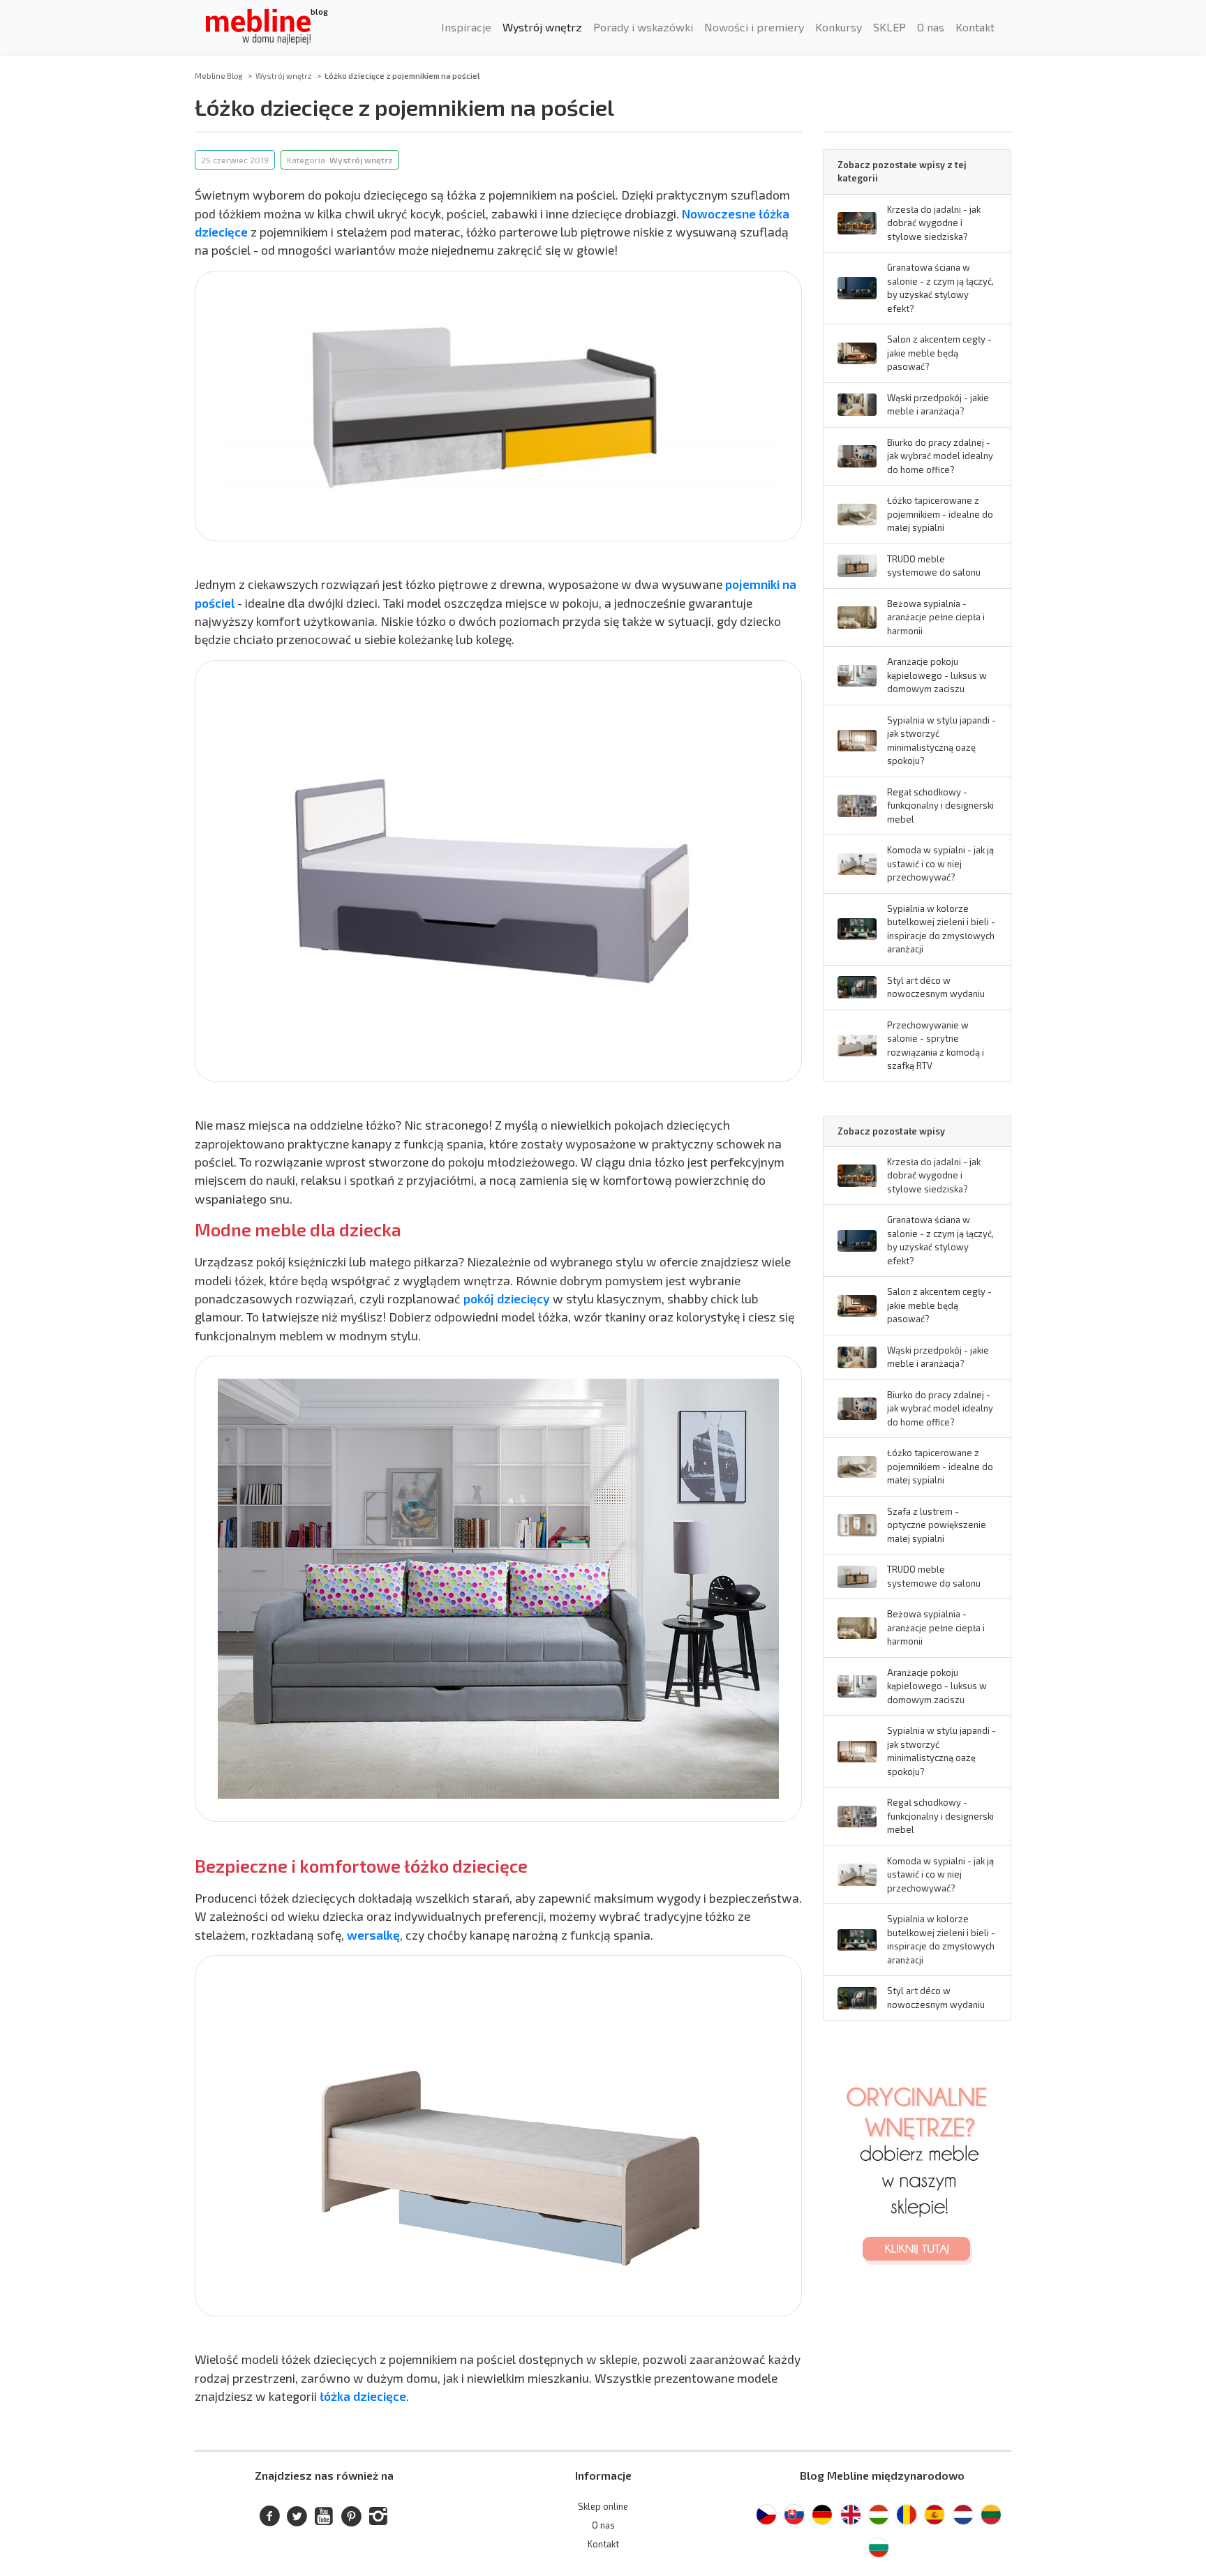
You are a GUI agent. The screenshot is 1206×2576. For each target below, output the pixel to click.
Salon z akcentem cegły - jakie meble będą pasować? (939, 353)
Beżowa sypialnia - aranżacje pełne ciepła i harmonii (936, 617)
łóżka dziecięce (363, 2396)
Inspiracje (466, 27)
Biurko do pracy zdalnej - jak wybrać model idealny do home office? (940, 456)
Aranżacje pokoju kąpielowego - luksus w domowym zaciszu (937, 675)
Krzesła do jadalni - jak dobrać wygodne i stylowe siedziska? (934, 223)
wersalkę (373, 1935)
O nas (931, 27)
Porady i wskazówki (643, 27)
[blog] (258, 27)
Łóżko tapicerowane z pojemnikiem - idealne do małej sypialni (940, 514)
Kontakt (975, 27)
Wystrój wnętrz (542, 27)
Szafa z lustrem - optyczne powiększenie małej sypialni (937, 1525)
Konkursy (839, 27)
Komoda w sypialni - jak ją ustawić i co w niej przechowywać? (940, 863)
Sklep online (603, 2506)
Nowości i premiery (754, 27)
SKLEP (889, 27)
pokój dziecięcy (507, 1298)
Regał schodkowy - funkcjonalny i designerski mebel (940, 806)
